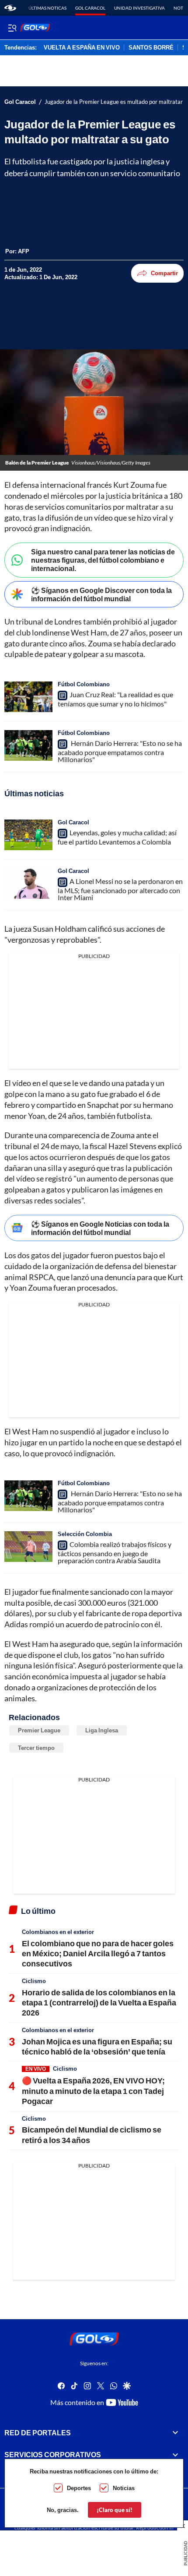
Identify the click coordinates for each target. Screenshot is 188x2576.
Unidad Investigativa (139, 8)
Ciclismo (34, 1981)
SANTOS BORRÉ (151, 48)
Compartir (164, 273)
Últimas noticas (47, 8)
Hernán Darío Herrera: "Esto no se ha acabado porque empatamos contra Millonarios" (120, 751)
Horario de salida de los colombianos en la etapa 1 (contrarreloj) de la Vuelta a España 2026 (99, 2003)
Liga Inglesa (102, 1730)
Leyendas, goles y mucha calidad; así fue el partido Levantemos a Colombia (117, 837)
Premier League (39, 1730)
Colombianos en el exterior (58, 1932)
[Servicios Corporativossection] (175, 2455)
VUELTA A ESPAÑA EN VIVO (82, 48)
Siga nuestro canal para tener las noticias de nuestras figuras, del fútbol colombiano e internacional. (103, 560)
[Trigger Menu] (12, 28)
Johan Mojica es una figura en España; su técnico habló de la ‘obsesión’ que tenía (97, 2046)
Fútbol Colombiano (84, 684)
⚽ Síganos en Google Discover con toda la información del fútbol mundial (101, 594)
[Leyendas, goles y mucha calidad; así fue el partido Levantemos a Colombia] (28, 835)
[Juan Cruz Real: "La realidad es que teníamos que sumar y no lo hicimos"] (28, 697)
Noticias (124, 2488)
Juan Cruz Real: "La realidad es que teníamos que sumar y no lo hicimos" (115, 699)
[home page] (10, 8)
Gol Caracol (90, 8)
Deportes (79, 2488)
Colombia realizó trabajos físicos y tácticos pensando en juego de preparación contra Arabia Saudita (115, 1552)
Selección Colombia (85, 1534)
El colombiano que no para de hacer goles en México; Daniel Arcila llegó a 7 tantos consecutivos (98, 1953)
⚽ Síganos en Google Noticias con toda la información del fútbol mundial (100, 1228)
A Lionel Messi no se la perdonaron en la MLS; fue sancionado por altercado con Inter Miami (120, 889)
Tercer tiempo (36, 1748)
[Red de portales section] (175, 2433)
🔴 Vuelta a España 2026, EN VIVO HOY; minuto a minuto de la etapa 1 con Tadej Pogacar (93, 2091)
